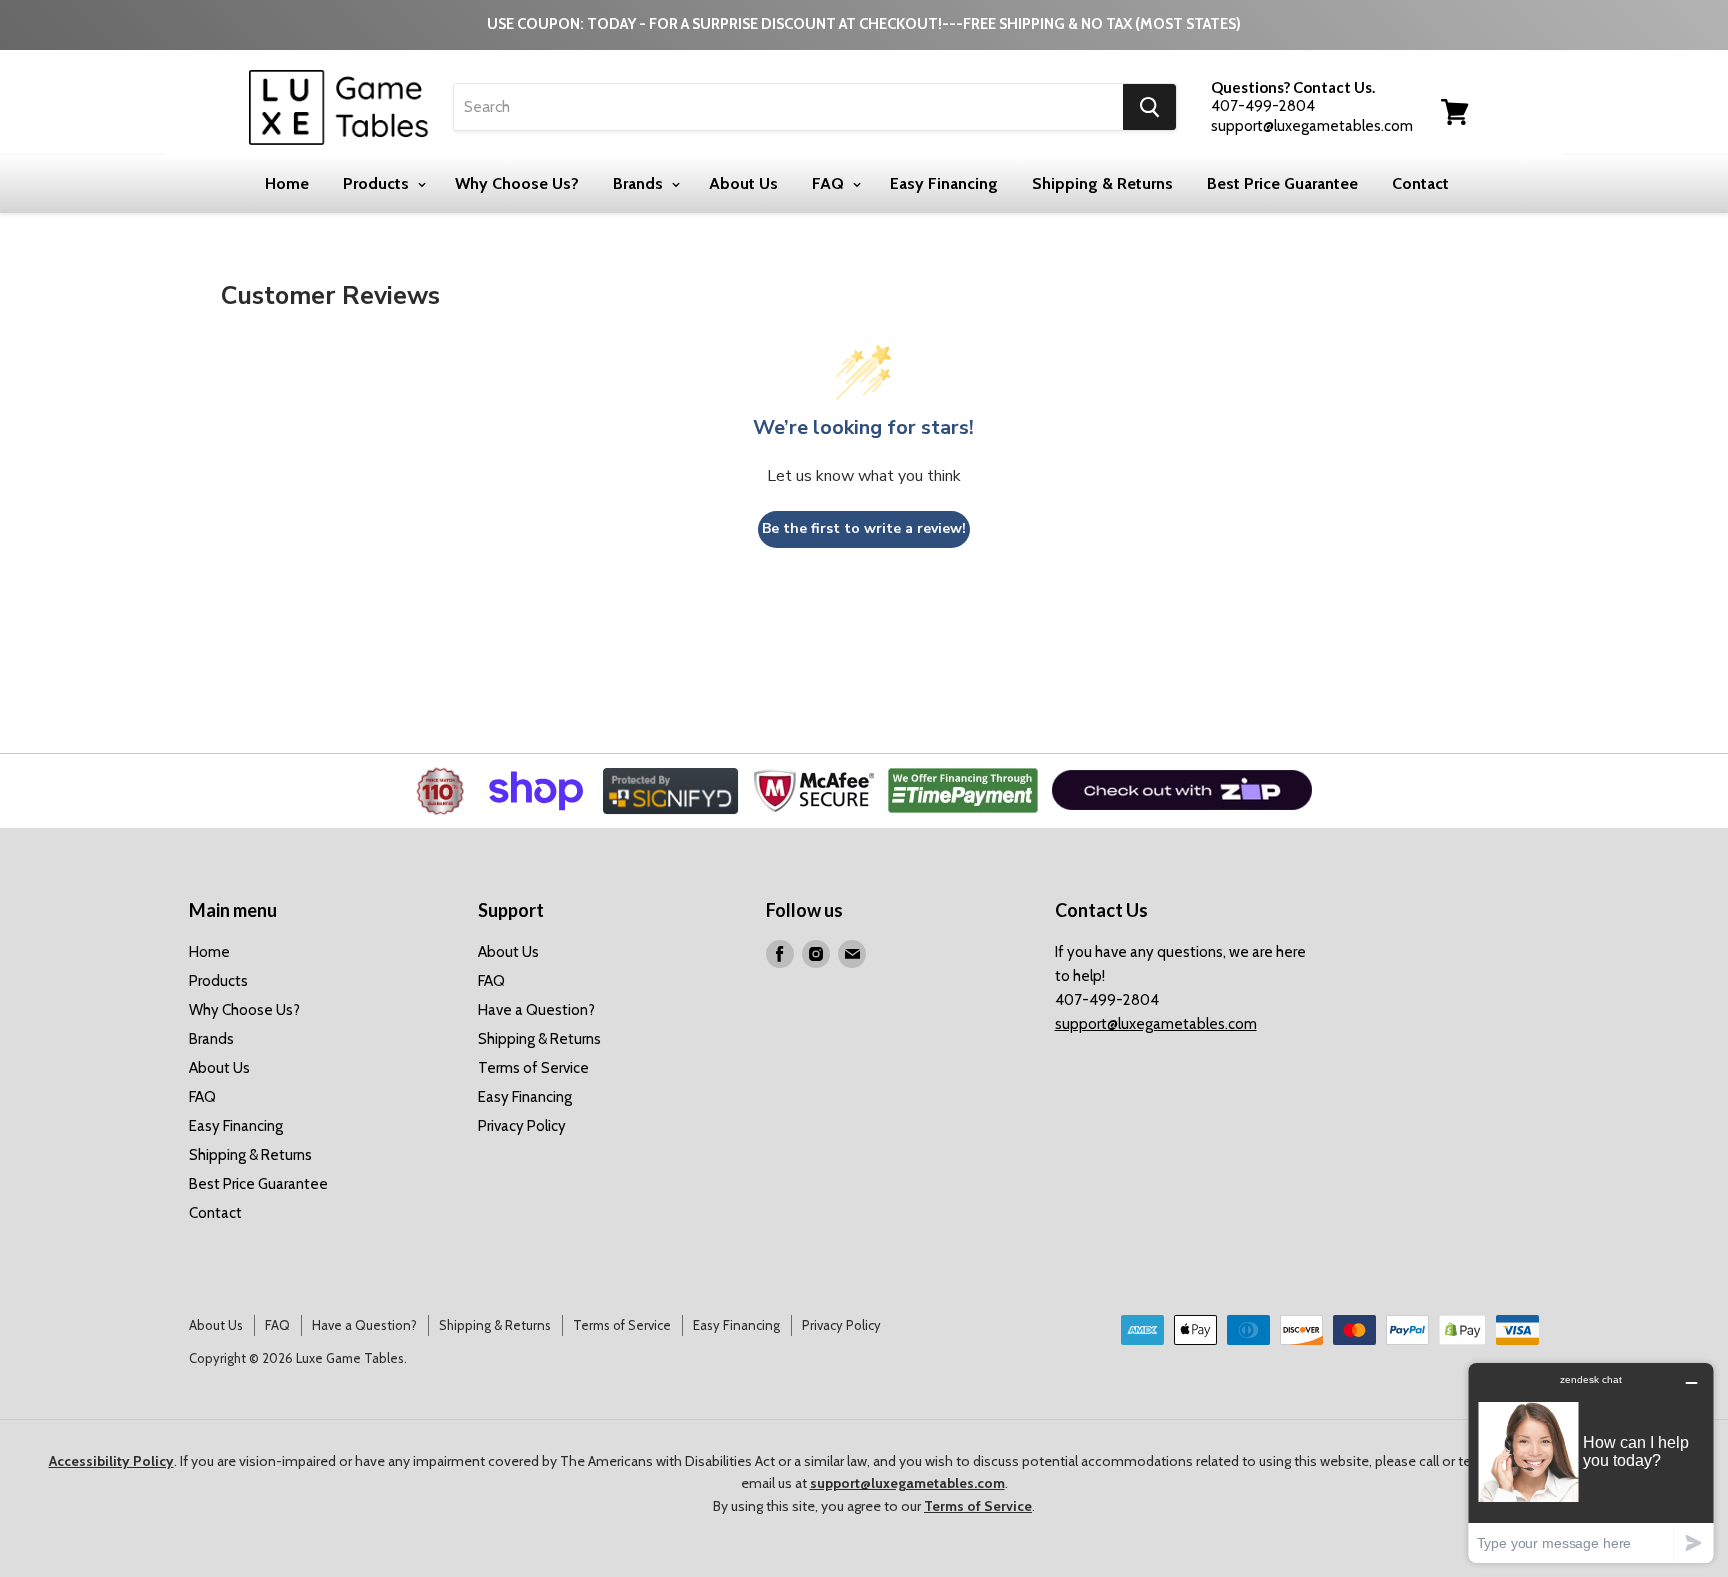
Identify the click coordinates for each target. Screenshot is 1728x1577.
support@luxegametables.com (1156, 1024)
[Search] (1149, 107)
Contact (1420, 183)
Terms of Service (533, 1068)
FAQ (830, 183)
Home (287, 183)
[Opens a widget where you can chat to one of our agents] (1591, 1462)
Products (378, 183)
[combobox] (788, 107)
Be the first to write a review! (864, 528)
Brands (640, 183)
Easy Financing (944, 183)
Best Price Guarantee (1282, 183)
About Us (743, 183)
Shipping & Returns (1102, 183)
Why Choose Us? (517, 183)
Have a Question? (536, 1010)
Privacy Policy (522, 1126)
